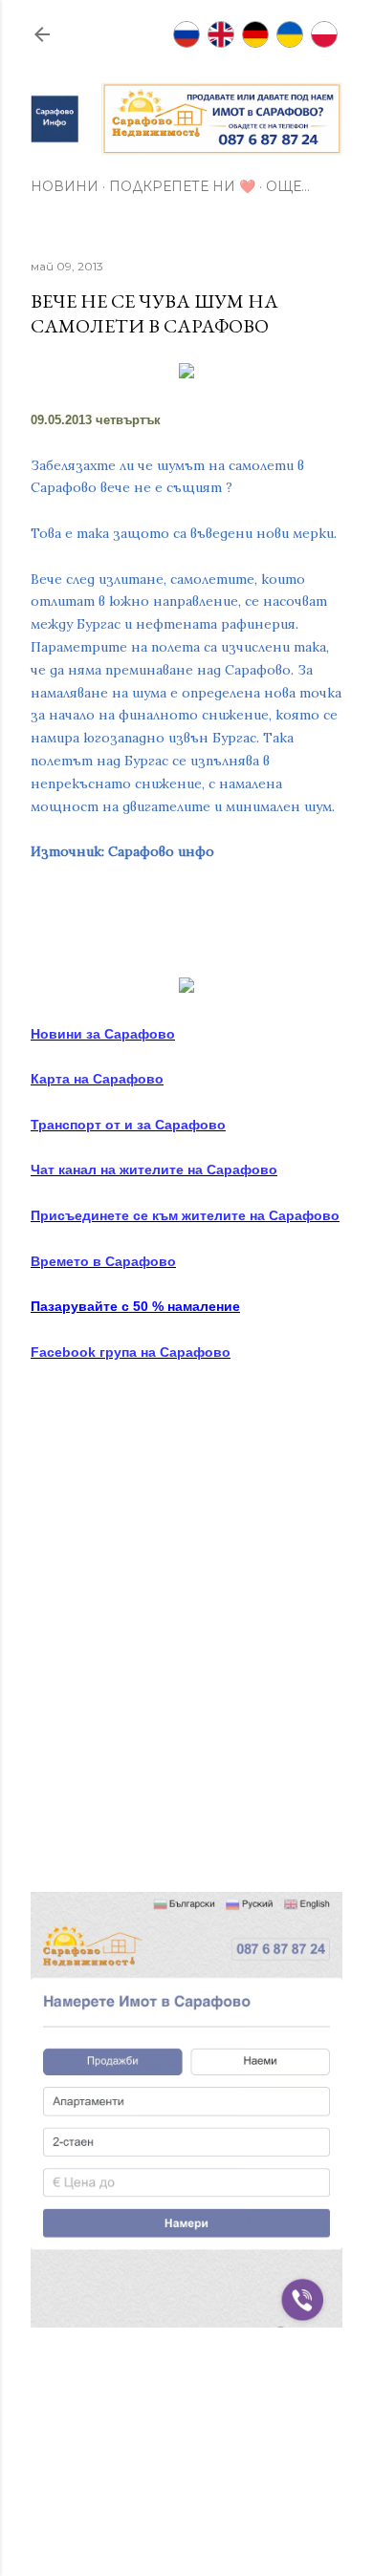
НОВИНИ (65, 186)
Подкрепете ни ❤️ (182, 186)
